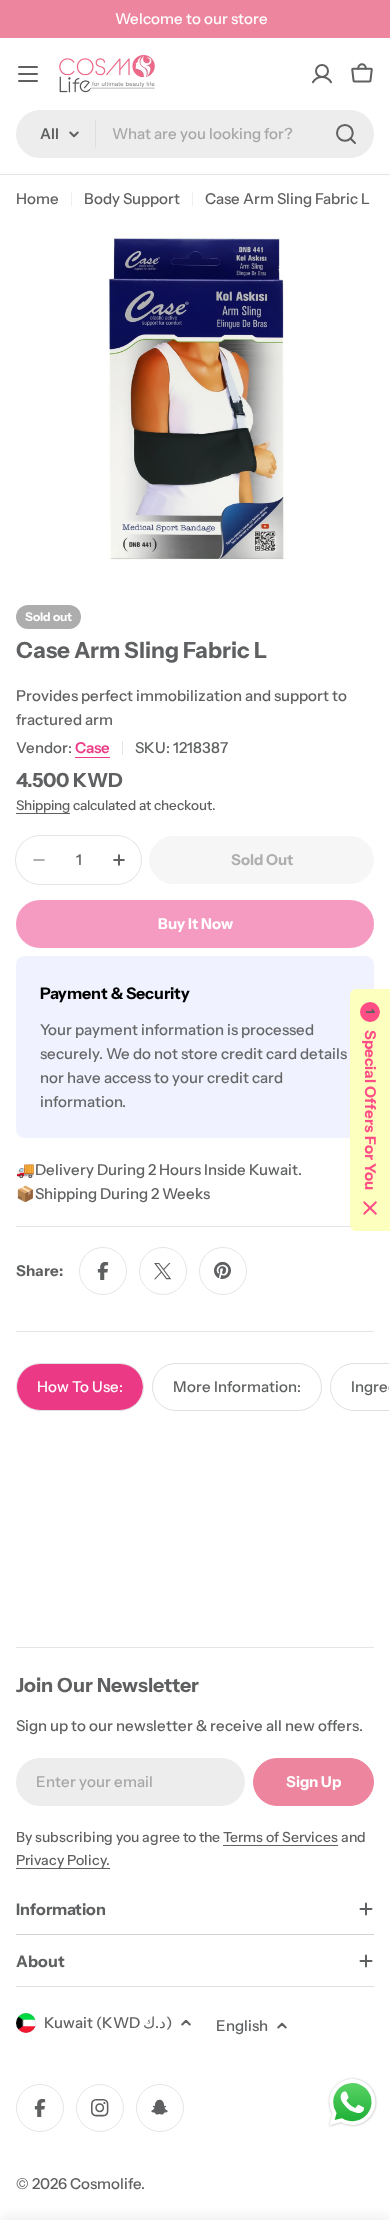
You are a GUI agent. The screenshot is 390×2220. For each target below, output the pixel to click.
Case (92, 747)
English (242, 2025)
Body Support (132, 198)
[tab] (80, 1387)
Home (37, 198)
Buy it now (195, 923)
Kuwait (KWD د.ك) (108, 2022)
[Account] (322, 74)
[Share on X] (163, 1271)
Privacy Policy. (63, 1860)
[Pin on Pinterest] (223, 1271)
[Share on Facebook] (103, 1271)
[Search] (346, 134)
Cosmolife (105, 2183)
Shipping (43, 805)
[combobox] (195, 134)
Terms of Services (280, 1837)
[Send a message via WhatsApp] (352, 2102)
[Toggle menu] (28, 74)
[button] (370, 1110)
